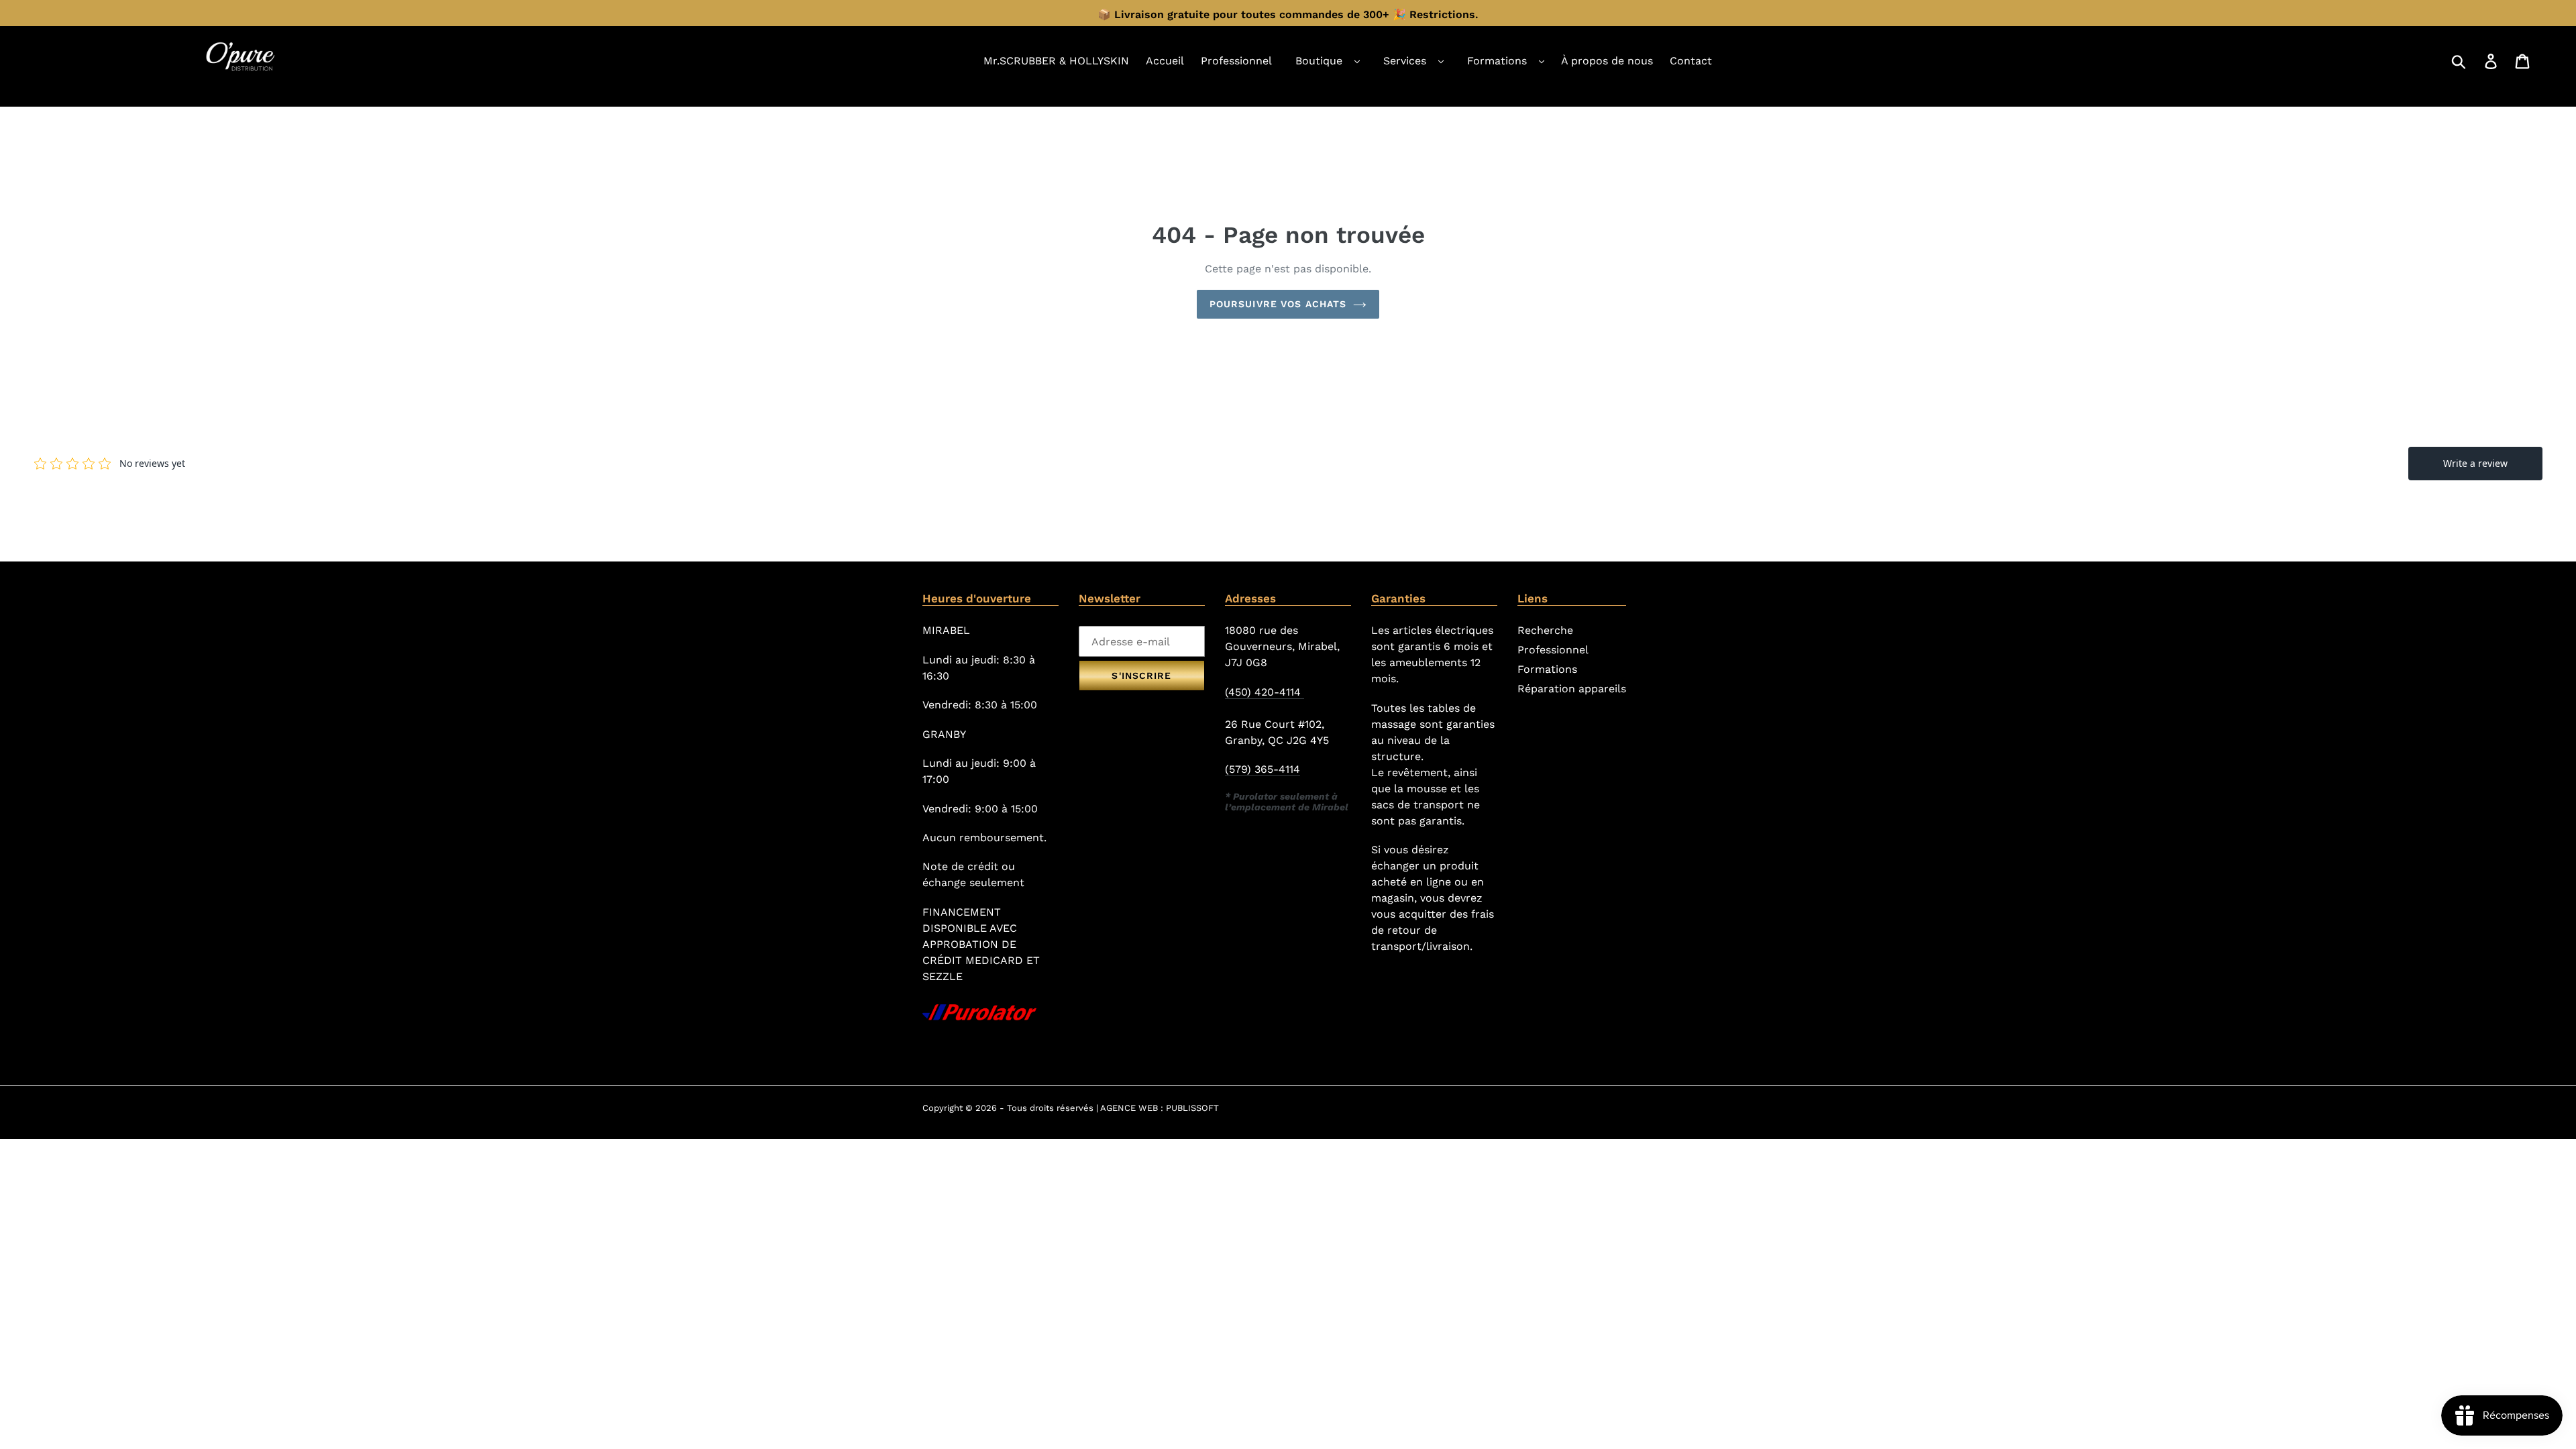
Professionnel (1553, 650)
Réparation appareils (1572, 689)
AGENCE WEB (1129, 1108)
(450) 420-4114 (1265, 692)
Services (1405, 61)
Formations (1497, 61)
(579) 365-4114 (1263, 769)
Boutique (1319, 61)
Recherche (1545, 630)
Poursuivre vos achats (1278, 304)
